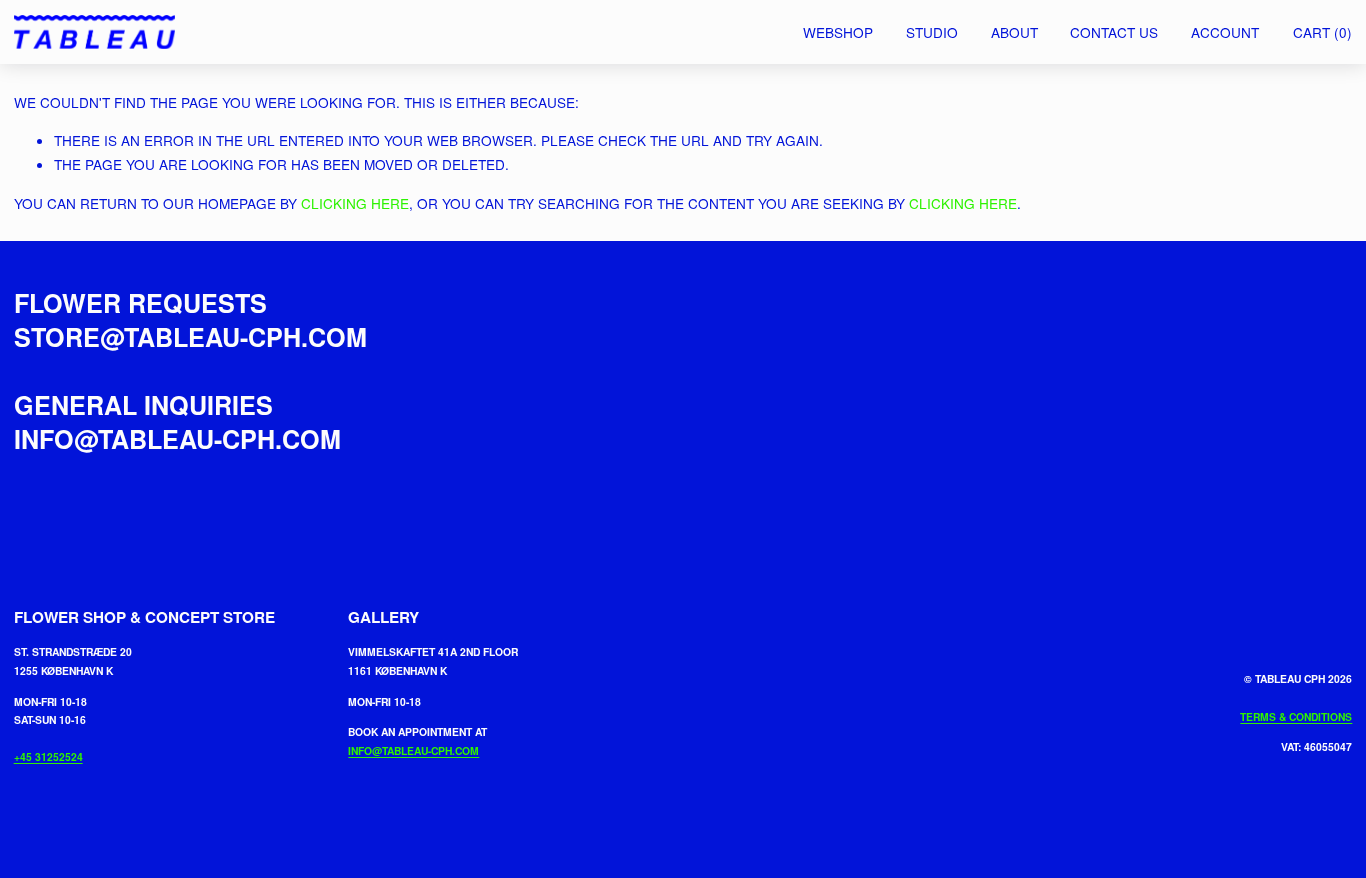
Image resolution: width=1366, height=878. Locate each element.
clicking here (355, 203)
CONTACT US (1114, 32)
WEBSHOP (838, 32)
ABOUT (1014, 32)
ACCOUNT (1225, 32)
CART (1322, 32)
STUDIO (932, 32)
